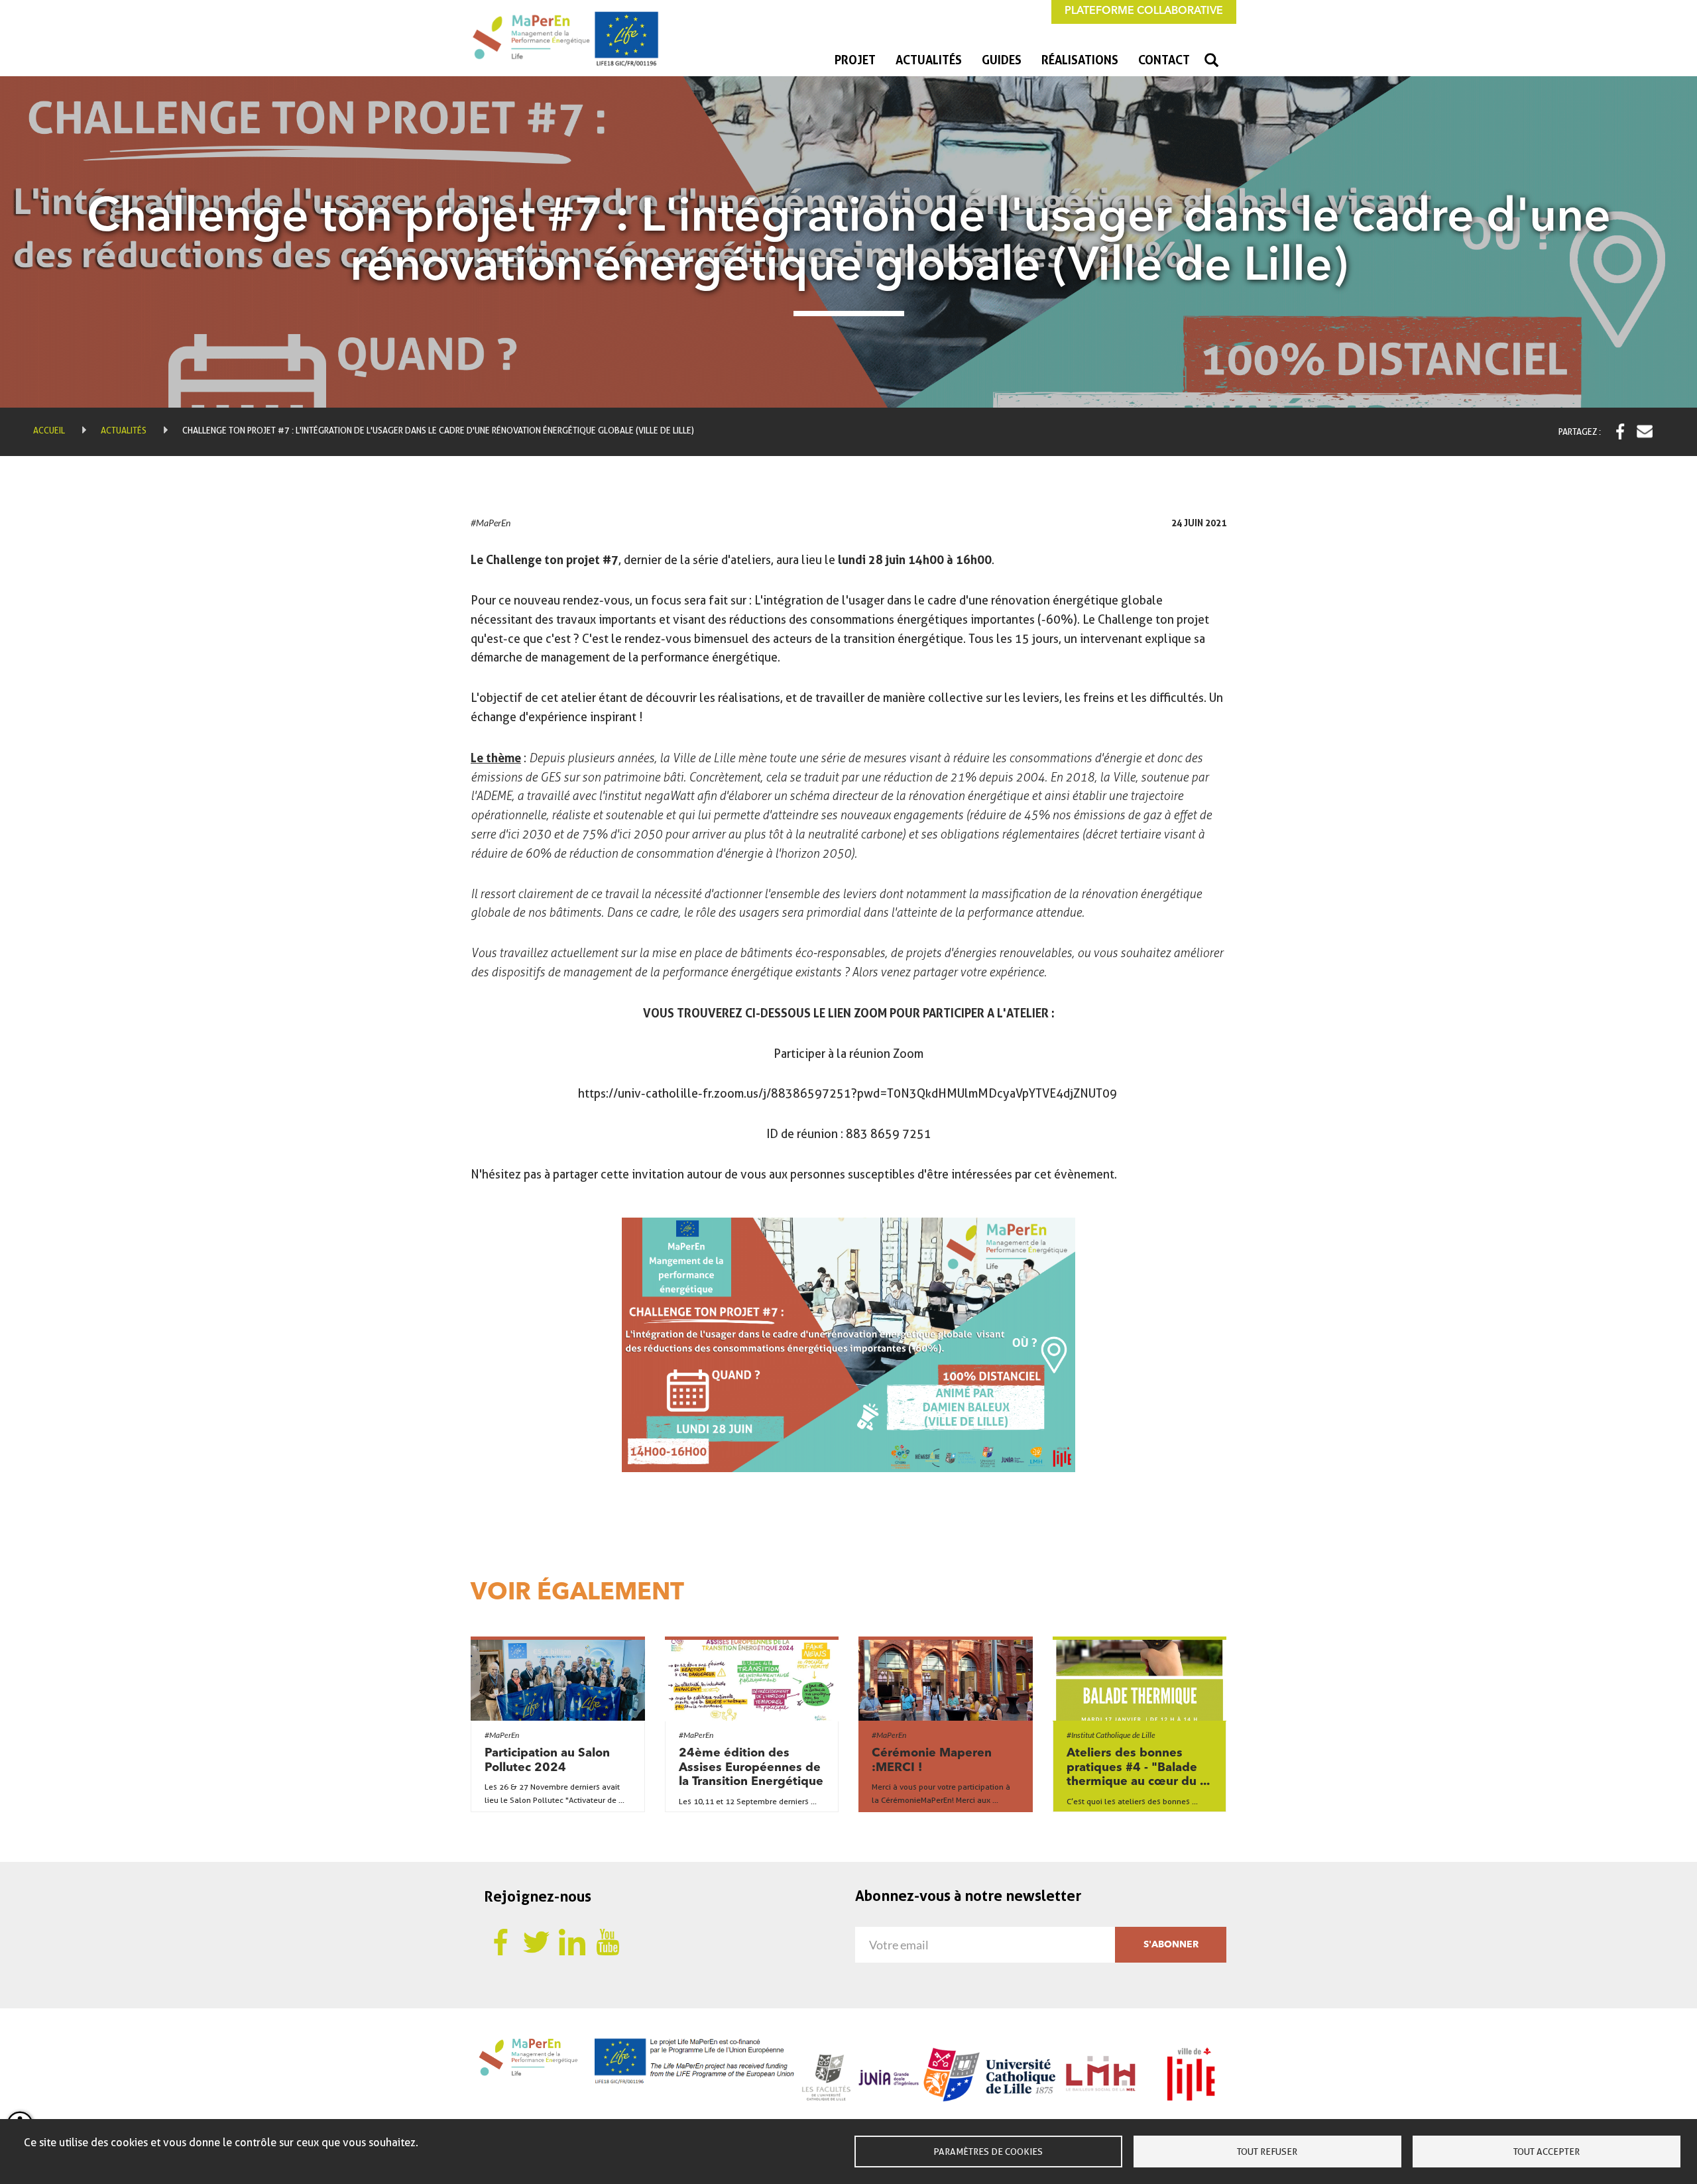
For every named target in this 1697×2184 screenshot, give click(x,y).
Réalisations (1080, 60)
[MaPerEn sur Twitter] (536, 1941)
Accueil (49, 430)
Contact (1164, 60)
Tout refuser (1267, 2152)
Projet (855, 60)
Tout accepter (1547, 2152)
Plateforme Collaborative (1144, 11)
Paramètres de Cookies (988, 2152)
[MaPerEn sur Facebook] (500, 1941)
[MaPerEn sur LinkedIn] (572, 1941)
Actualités (929, 60)
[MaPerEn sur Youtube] (608, 1941)
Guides (1002, 60)
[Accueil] (570, 38)
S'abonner (1171, 1945)
